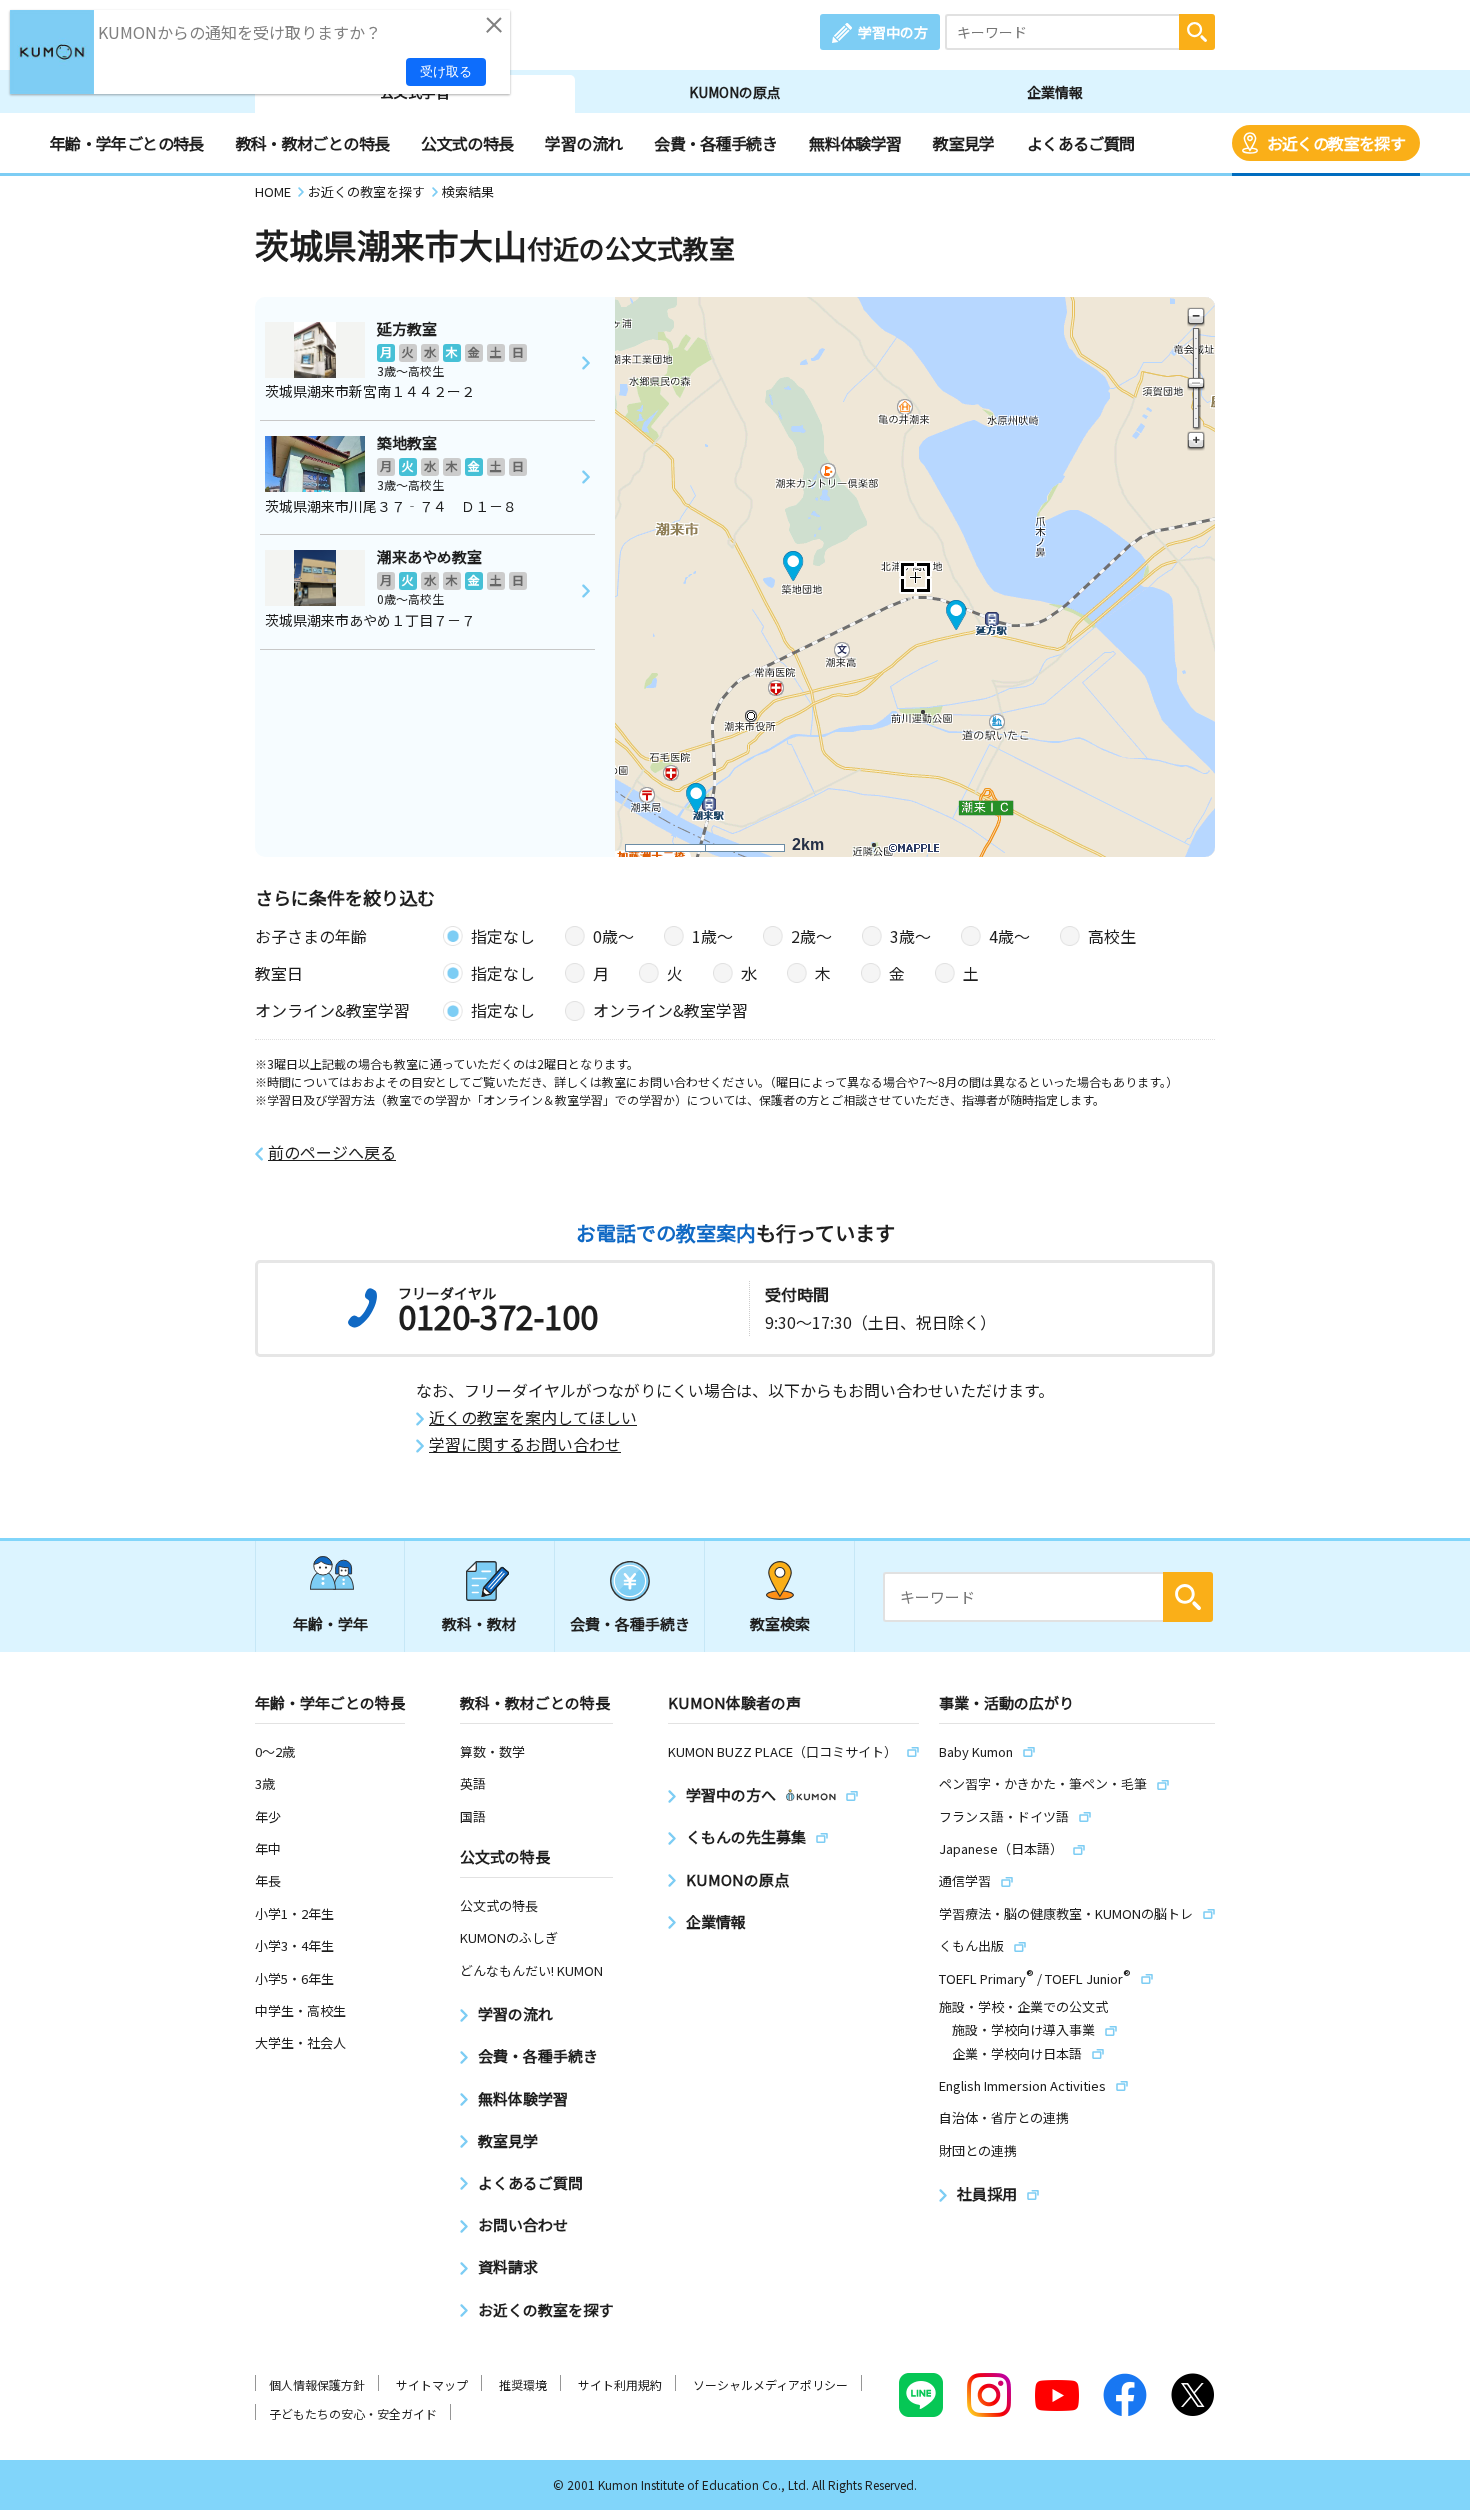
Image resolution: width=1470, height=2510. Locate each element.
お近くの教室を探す (1336, 143)
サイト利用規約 (620, 2384)
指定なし (503, 936)
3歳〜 (910, 936)
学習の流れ (583, 143)
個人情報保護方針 (317, 2384)
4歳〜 (1009, 936)
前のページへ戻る (332, 1152)
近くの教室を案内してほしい (533, 1417)
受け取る (446, 71)
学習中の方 (893, 32)
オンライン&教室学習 (670, 1010)
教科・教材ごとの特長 (313, 143)
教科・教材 (479, 1623)
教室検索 (780, 1623)
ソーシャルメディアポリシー (770, 2384)
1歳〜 (712, 936)
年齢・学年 (330, 1623)
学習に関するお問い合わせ (525, 1444)
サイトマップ (432, 2384)
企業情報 (1055, 92)
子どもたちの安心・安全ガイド (353, 2413)
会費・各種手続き (715, 143)
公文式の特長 (467, 143)
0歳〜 (613, 936)
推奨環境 (523, 2384)
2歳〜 (811, 936)
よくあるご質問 (1081, 143)
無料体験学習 (855, 143)
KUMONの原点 (735, 92)
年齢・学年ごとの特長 (127, 143)
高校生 (1112, 936)
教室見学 (963, 143)
